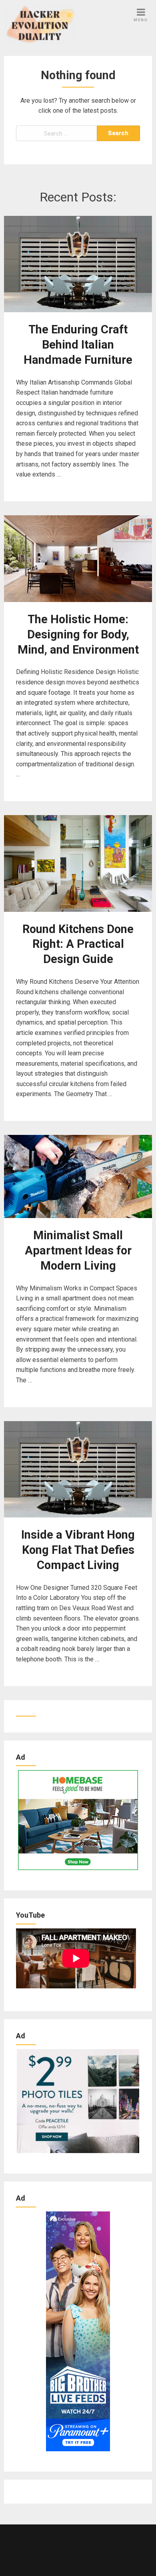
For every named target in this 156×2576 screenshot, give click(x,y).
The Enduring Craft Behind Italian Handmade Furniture (78, 345)
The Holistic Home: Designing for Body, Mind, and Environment (78, 634)
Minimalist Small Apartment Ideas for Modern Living (78, 1250)
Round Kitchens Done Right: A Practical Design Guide (78, 944)
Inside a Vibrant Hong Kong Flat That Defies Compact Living (78, 1550)
